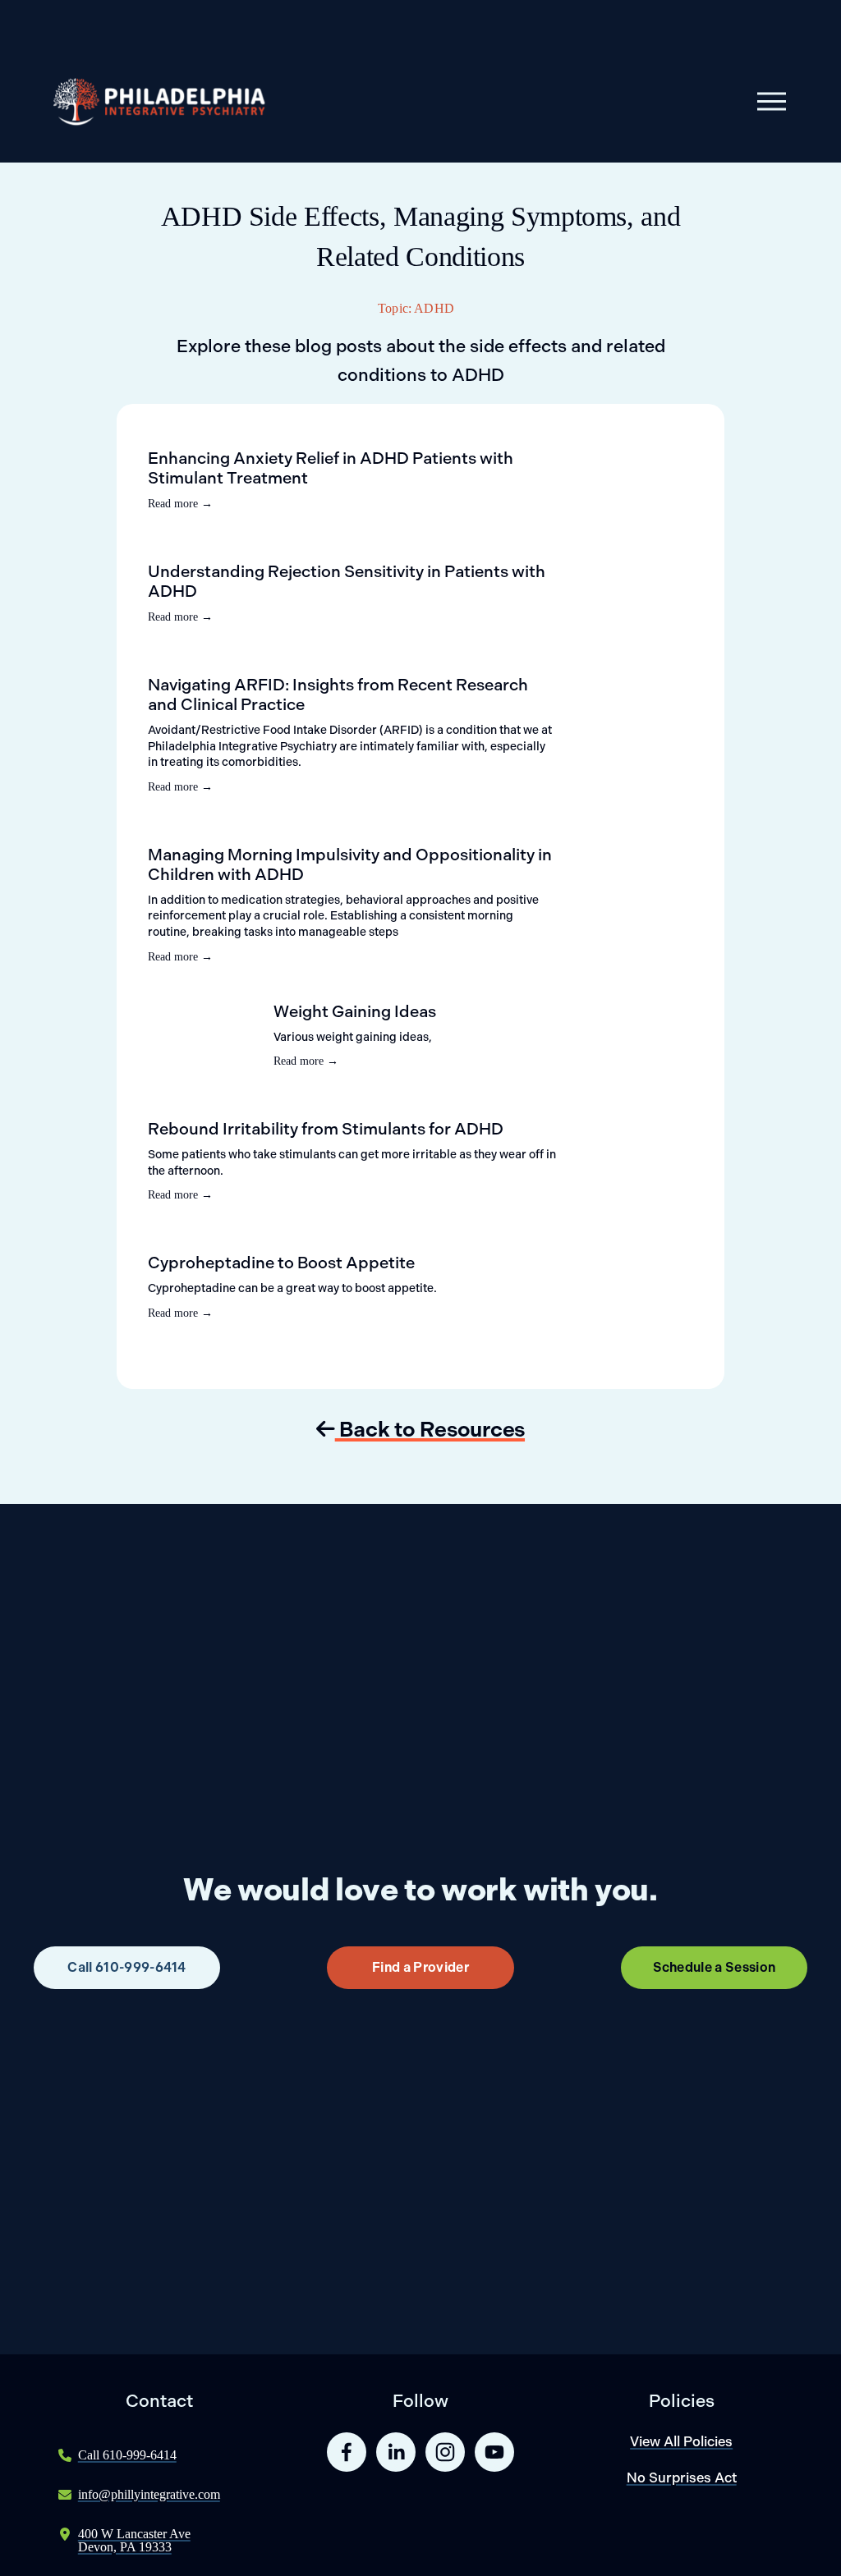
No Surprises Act (682, 2477)
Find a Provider (420, 1967)
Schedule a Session (715, 1967)
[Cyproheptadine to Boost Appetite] (239, 1246)
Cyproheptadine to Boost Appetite (281, 1263)
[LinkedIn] (396, 2452)
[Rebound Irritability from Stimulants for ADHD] (267, 1112)
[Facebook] (347, 2452)
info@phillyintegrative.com (149, 2494)
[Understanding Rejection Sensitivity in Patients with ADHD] (295, 555)
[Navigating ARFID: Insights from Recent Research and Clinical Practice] (322, 668)
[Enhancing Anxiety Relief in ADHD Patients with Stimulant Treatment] (319, 442)
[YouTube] (494, 2452)
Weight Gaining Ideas (355, 1011)
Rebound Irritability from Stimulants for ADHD (326, 1129)
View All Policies (681, 2441)
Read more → (180, 504)
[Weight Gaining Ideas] (211, 1008)
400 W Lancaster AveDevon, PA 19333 (134, 2540)
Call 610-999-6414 (126, 1967)
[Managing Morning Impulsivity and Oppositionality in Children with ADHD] (333, 838)
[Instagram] (445, 2452)
